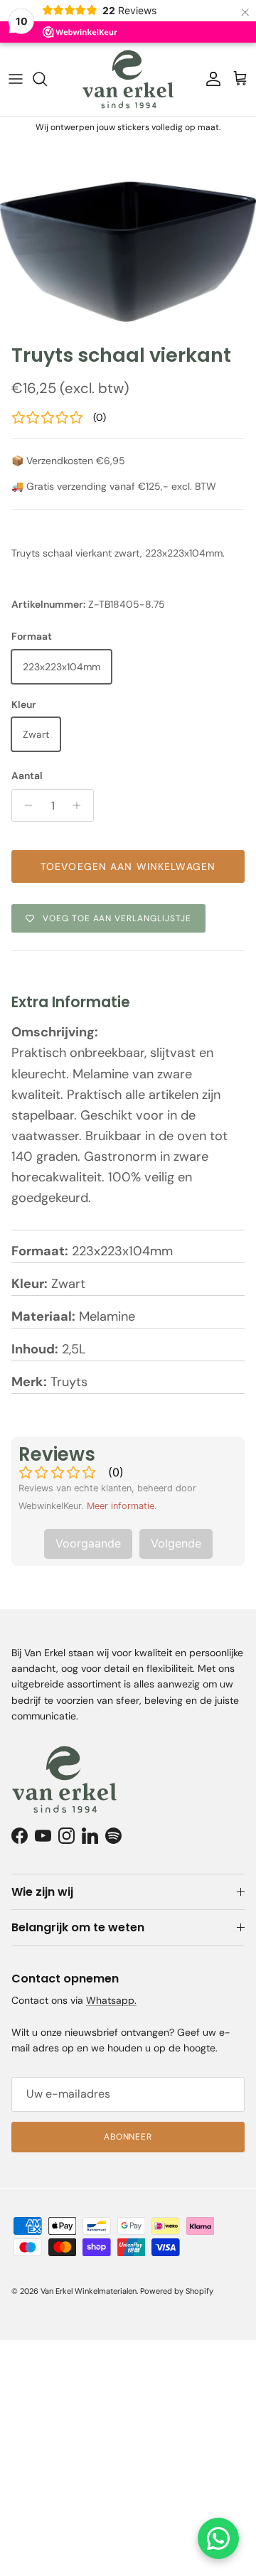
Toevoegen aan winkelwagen (128, 866)
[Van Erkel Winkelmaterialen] (128, 79)
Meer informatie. (122, 1506)
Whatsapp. (111, 2000)
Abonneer (128, 2137)
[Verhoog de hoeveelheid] (81, 805)
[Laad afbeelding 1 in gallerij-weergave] (128, 237)
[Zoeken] (47, 79)
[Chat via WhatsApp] (218, 2538)
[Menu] (16, 79)
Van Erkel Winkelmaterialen (89, 2291)
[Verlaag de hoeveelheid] (25, 805)
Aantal (27, 776)
